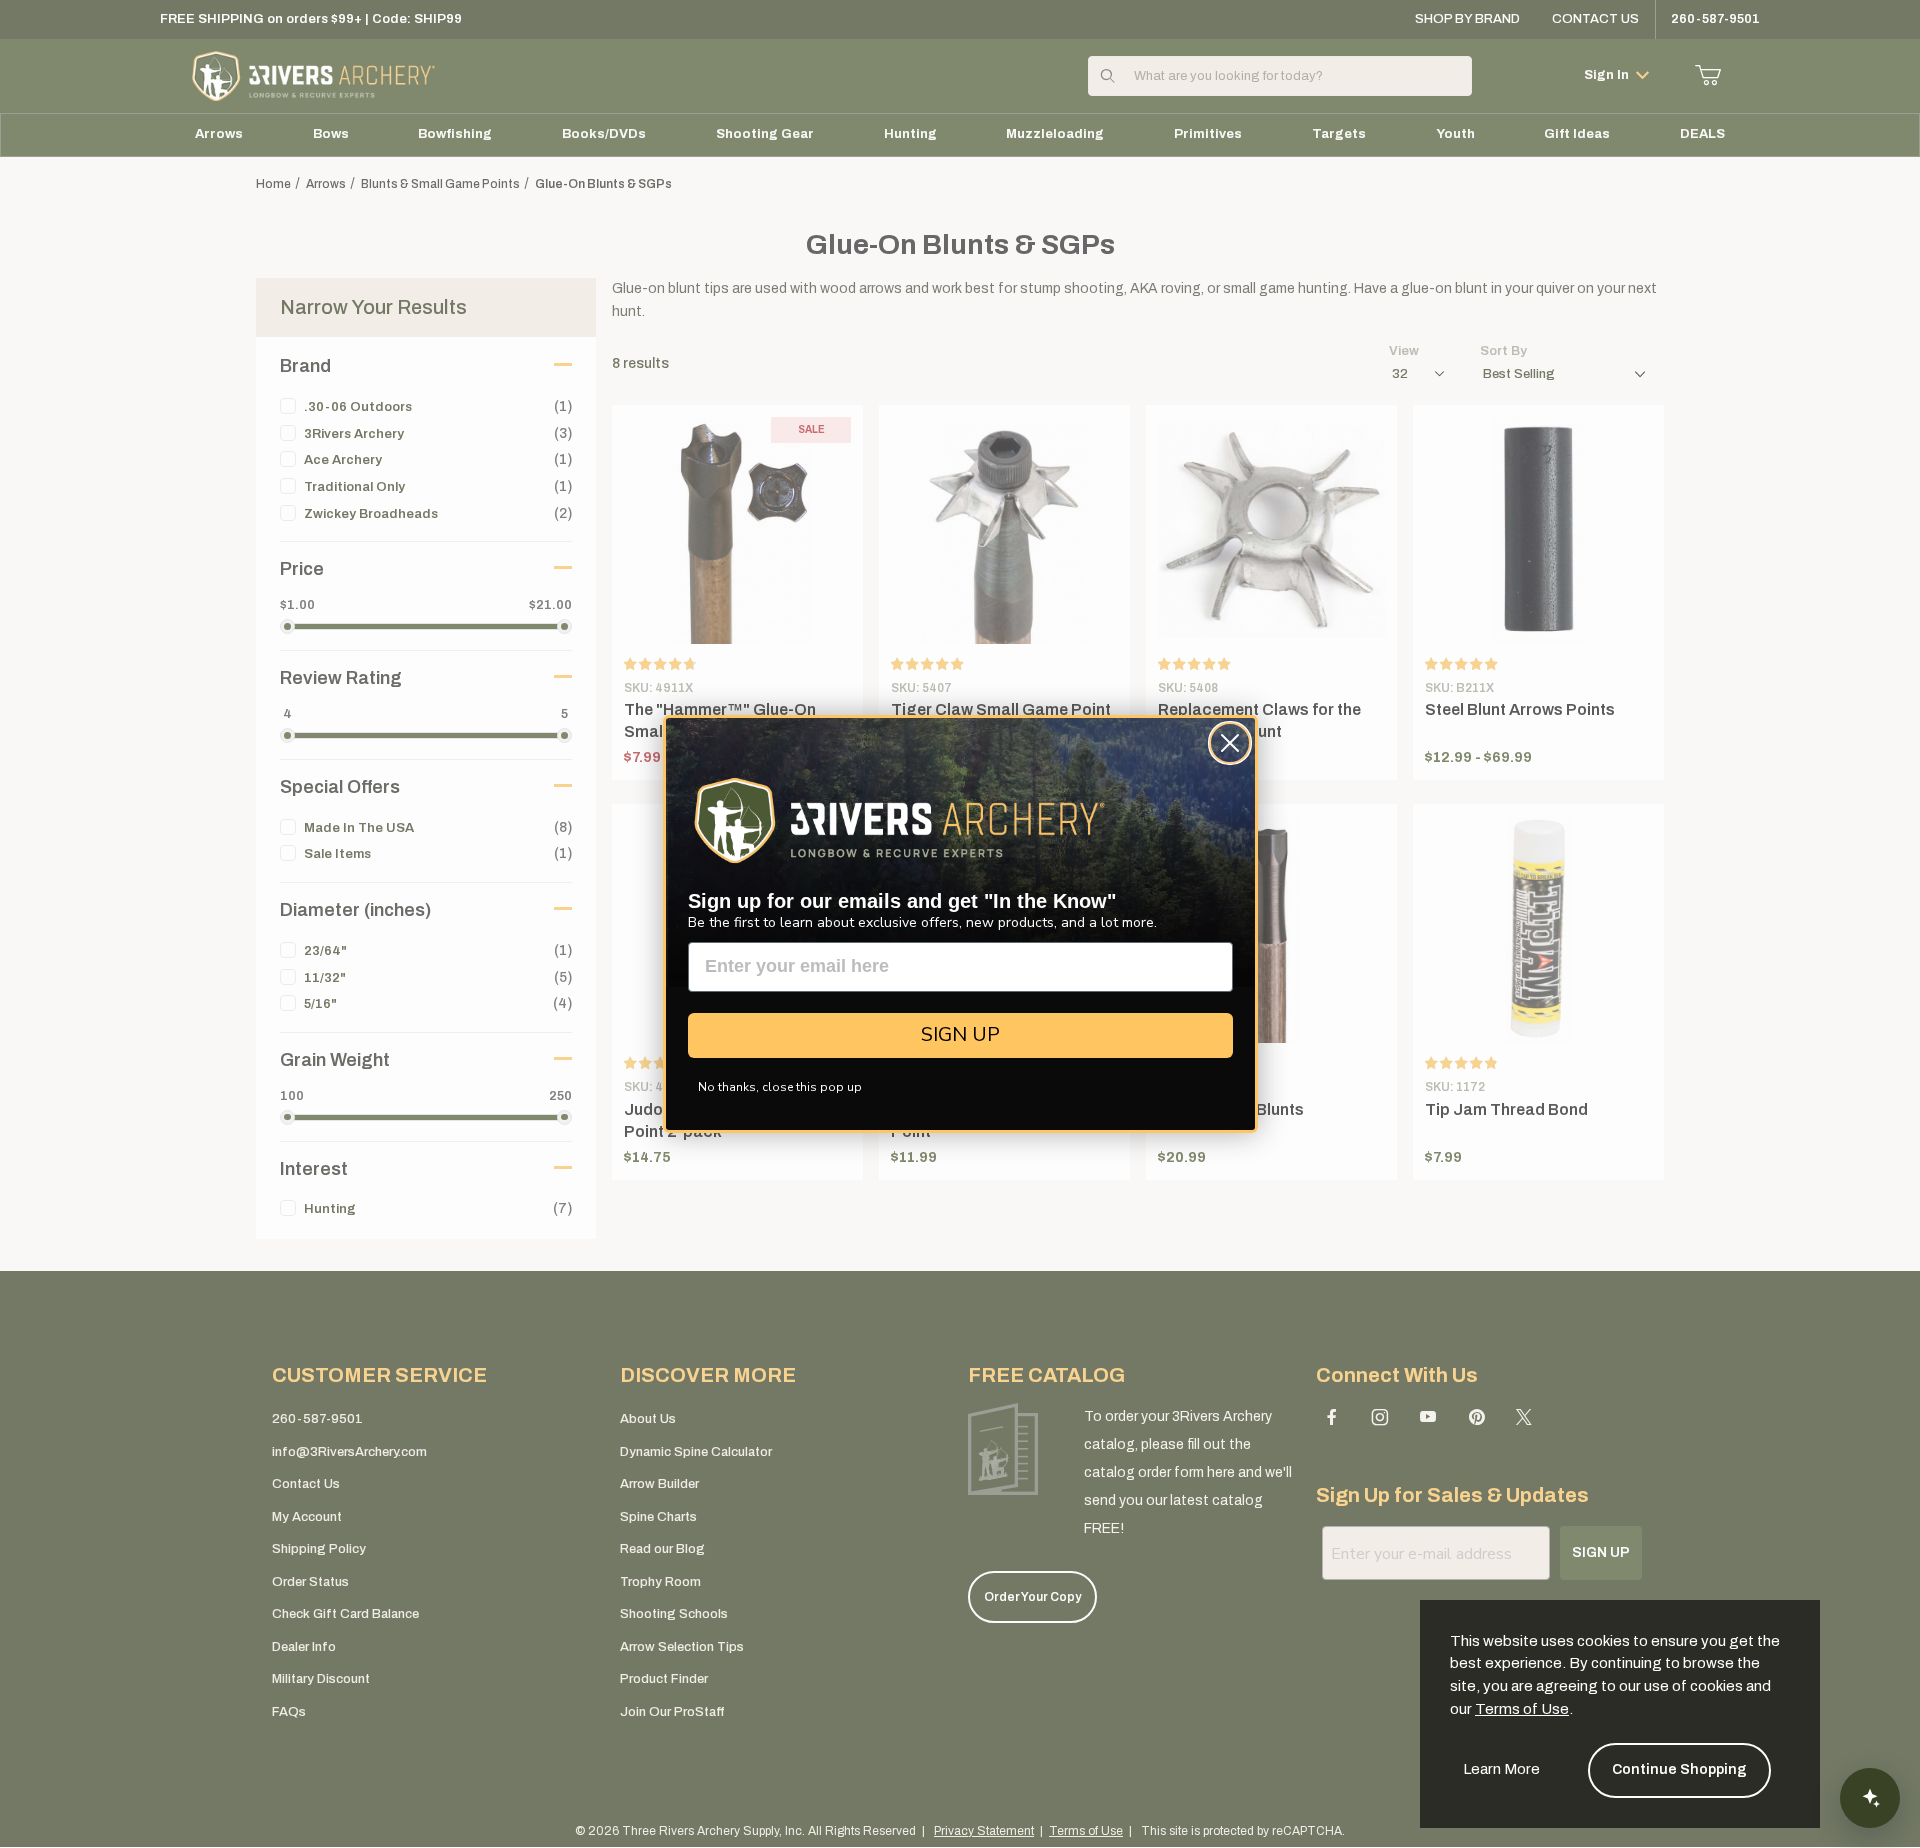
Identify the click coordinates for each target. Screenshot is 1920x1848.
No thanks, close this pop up (780, 1087)
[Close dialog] (1230, 743)
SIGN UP (960, 1034)
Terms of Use (1522, 1709)
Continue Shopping (1679, 1769)
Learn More (1501, 1769)
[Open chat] (1870, 1798)
